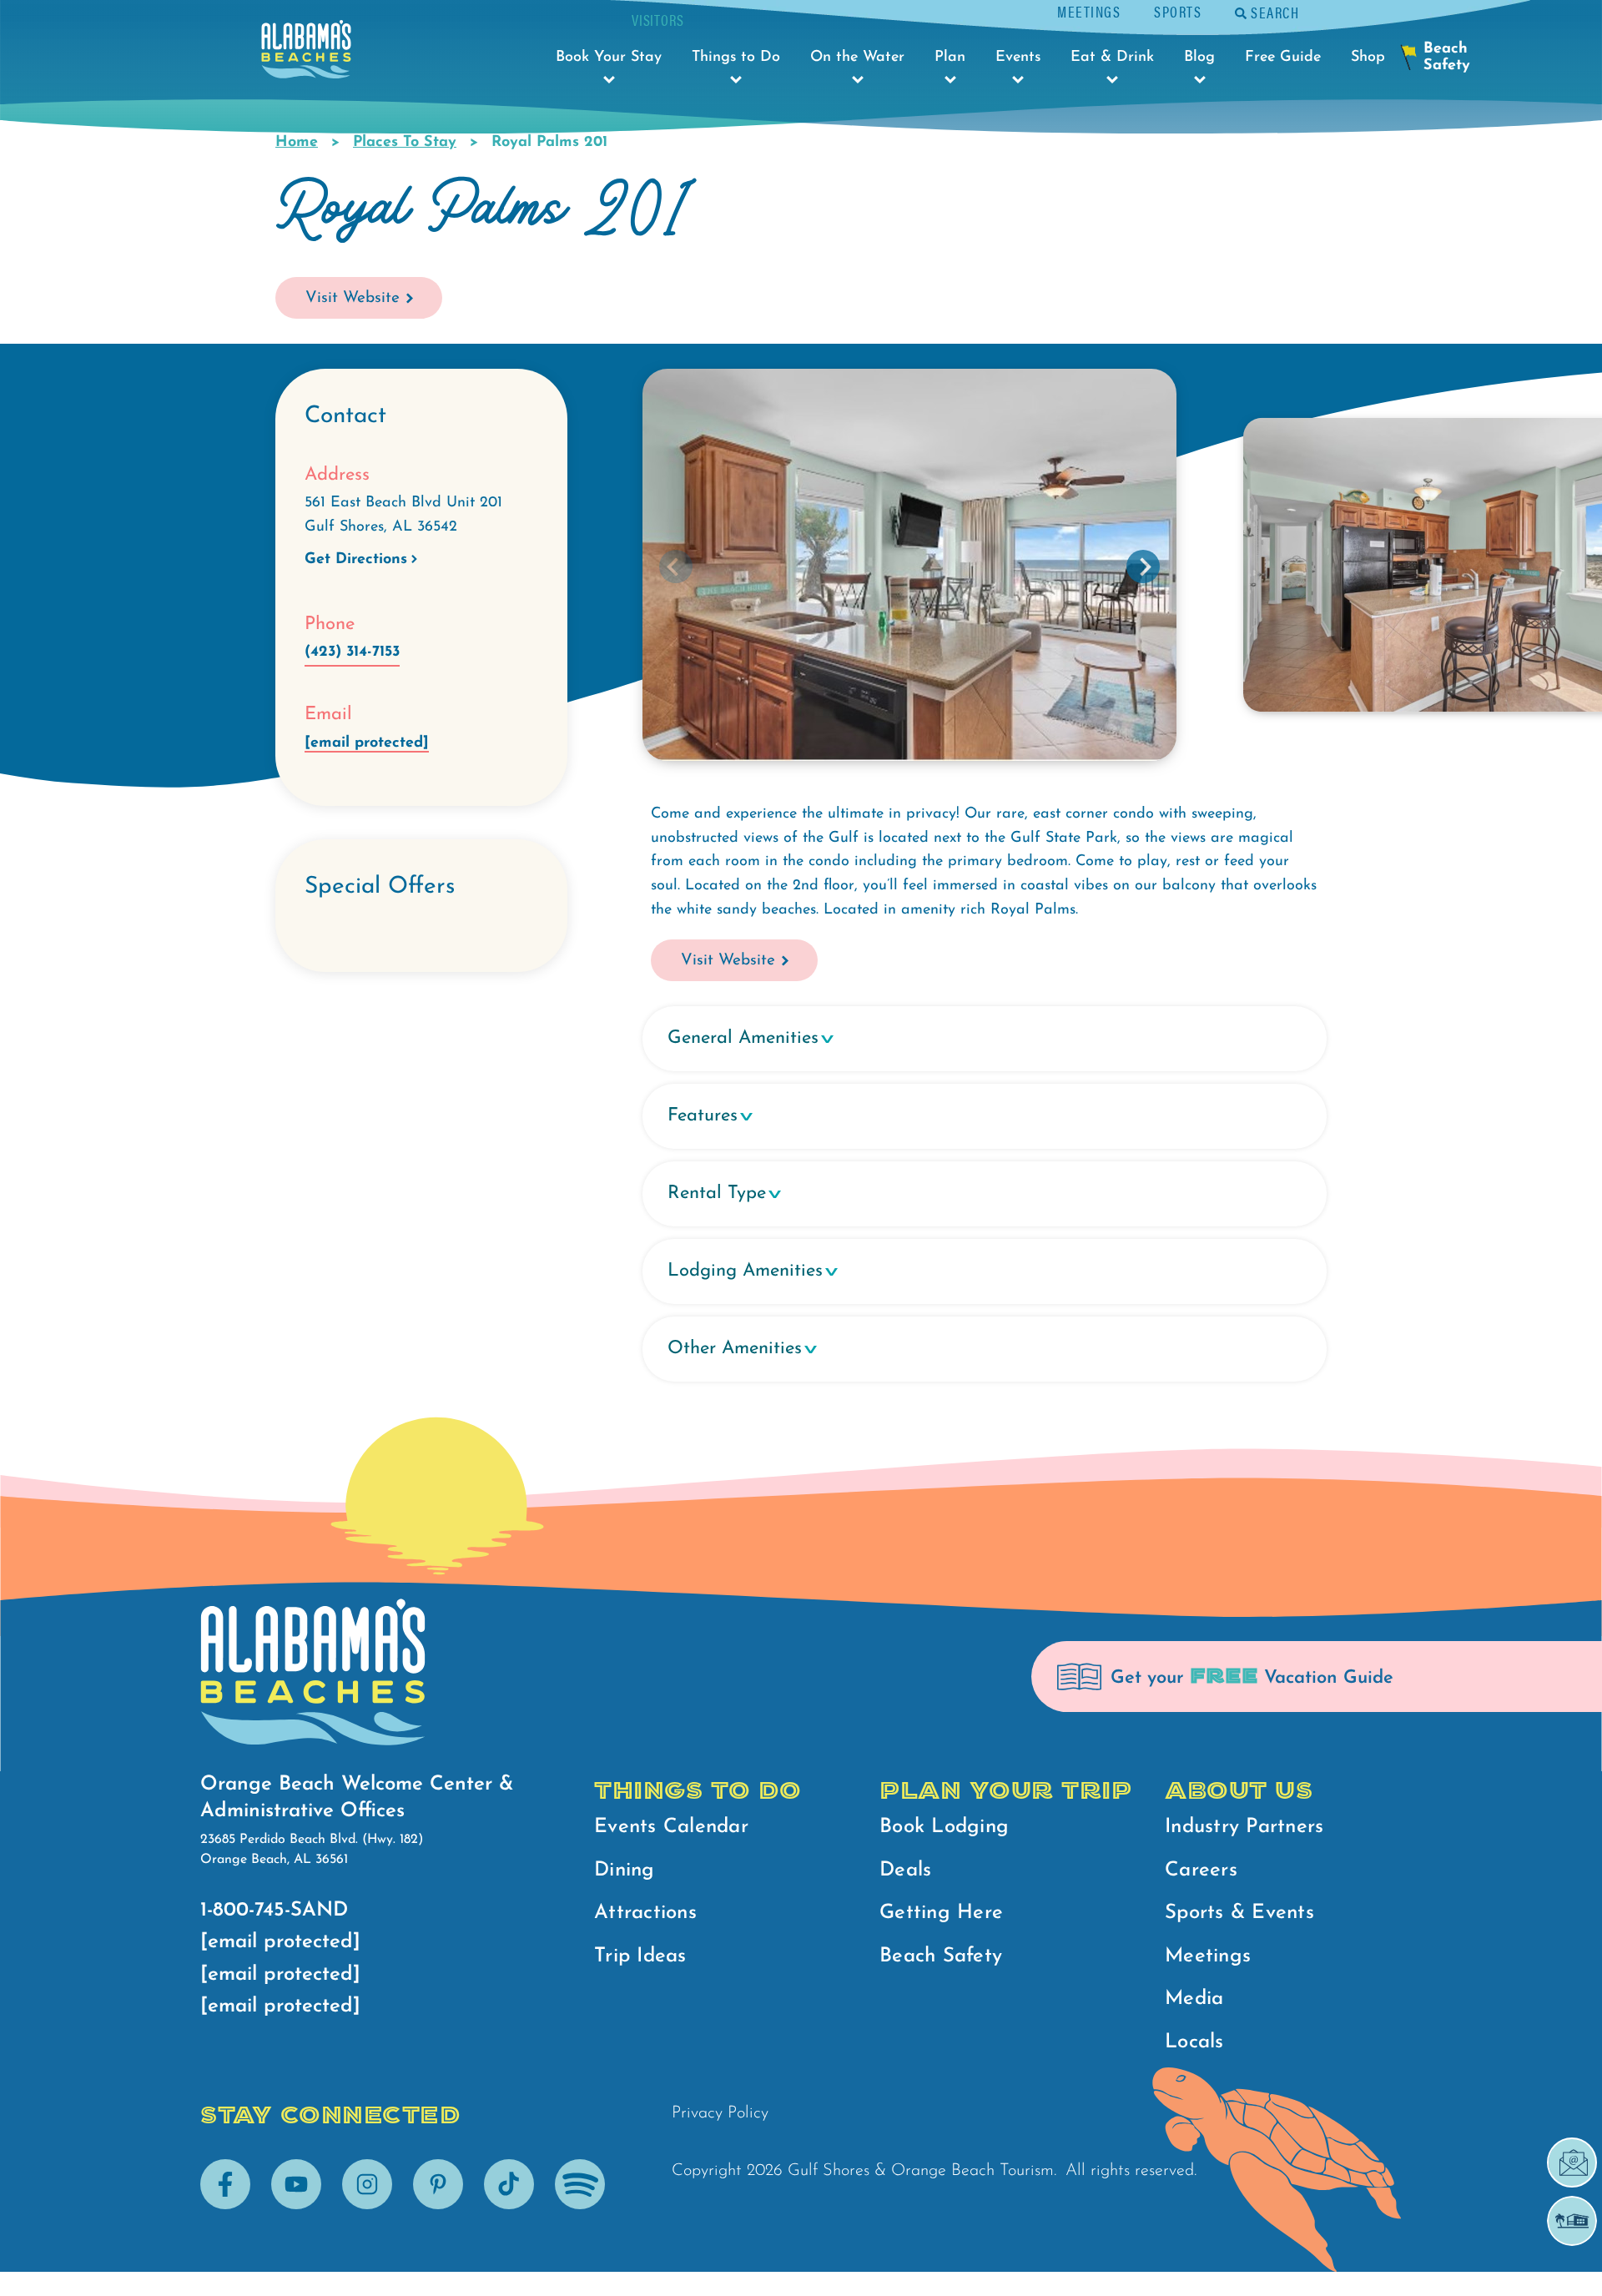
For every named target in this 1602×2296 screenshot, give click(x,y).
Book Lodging (944, 1827)
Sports (1178, 11)
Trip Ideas (640, 1956)
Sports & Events (1239, 1913)
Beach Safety (941, 1956)
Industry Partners (1244, 1827)
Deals (905, 1871)
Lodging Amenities (745, 1271)
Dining (625, 1871)
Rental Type (717, 1193)
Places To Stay (405, 143)
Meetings (1089, 11)
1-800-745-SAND (274, 1911)
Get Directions (356, 560)
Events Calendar (671, 1827)
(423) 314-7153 (352, 652)
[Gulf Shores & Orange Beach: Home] (306, 54)
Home (297, 143)
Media (1194, 1999)
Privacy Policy (720, 2113)
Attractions (645, 1913)
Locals (1194, 2042)
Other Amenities (735, 1349)
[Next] (1143, 566)
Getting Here (941, 1913)
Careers (1201, 1871)
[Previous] (676, 566)
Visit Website (353, 298)
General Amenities (743, 1038)
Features (703, 1116)
